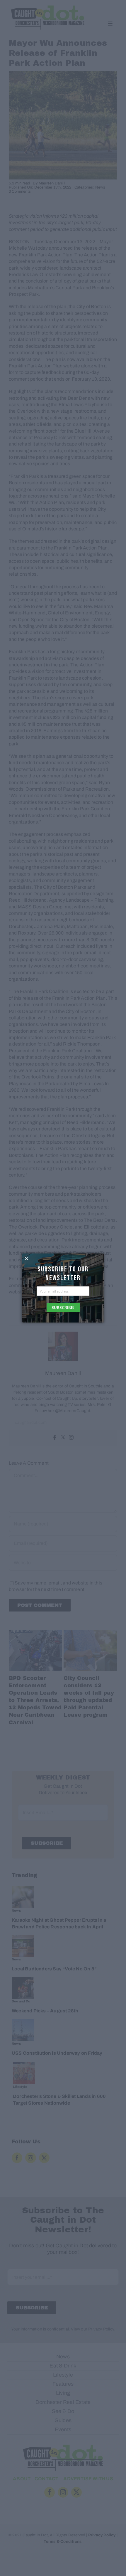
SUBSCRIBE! (63, 1308)
